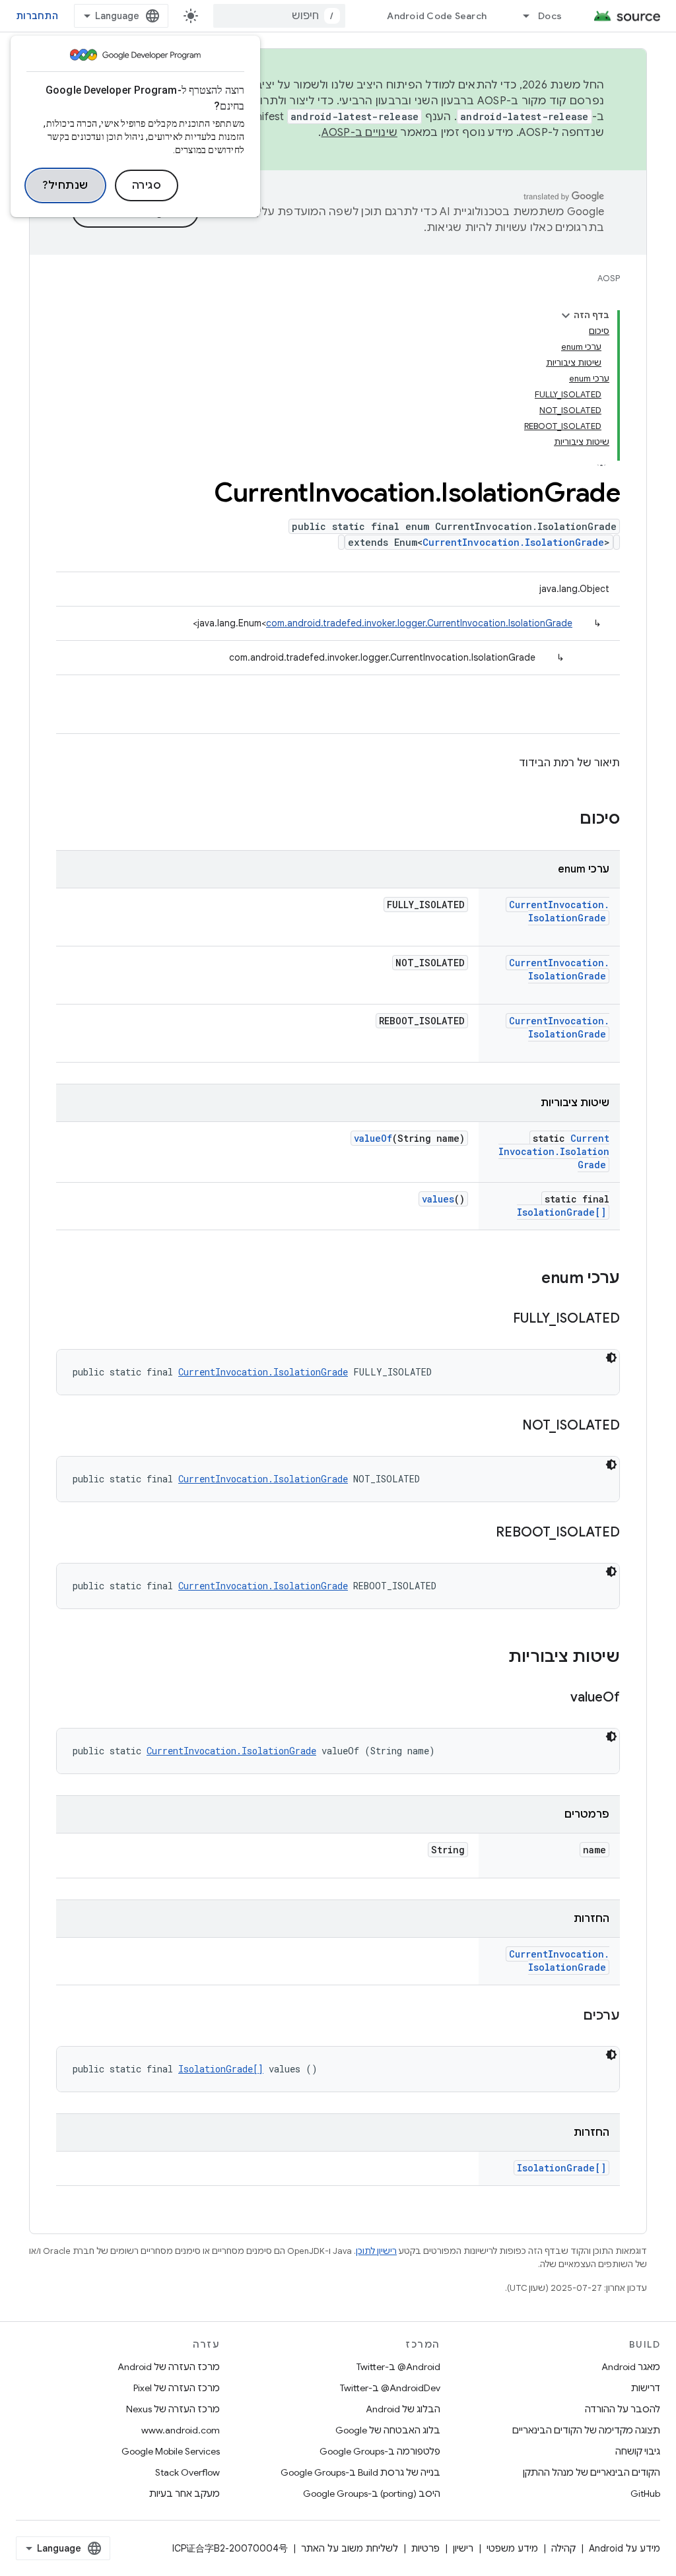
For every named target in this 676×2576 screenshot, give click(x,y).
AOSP (609, 278)
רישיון (463, 2548)
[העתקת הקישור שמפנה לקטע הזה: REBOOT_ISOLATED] (483, 1533)
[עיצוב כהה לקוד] (611, 1358)
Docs (550, 16)
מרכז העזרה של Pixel (177, 2388)
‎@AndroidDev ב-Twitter (390, 2388)
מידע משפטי (512, 2548)
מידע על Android (625, 2548)
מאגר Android (631, 2367)
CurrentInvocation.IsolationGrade (513, 542)
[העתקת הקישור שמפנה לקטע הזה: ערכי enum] (528, 1279)
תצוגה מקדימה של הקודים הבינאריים (586, 2430)
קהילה (563, 2548)
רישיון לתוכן (376, 2251)
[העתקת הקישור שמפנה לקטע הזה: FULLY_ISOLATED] (500, 1319)
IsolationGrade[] (561, 1212)
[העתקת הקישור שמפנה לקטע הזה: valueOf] (557, 1698)
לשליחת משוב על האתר (350, 2548)
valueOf (373, 1138)
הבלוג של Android (403, 2409)
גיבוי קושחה (638, 2451)
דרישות (646, 2388)
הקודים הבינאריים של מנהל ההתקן (591, 2472)
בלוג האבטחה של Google (388, 2430)
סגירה (147, 185)
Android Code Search (437, 16)
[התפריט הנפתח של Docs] (520, 16)
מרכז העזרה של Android (169, 2367)
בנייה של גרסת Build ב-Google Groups (360, 2472)
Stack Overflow (187, 2472)
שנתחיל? (65, 185)
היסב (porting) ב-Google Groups (372, 2493)
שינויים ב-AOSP (360, 133)
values (438, 1199)
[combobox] (279, 16)
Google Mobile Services (171, 2451)
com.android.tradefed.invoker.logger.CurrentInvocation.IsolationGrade (419, 623)
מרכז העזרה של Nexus (173, 2409)
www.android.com (181, 2430)
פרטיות (425, 2548)
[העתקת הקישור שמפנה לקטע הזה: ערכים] (570, 2016)
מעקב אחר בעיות (185, 2493)
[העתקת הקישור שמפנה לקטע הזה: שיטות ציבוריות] (495, 1658)
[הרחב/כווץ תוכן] (566, 315)
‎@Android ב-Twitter (398, 2367)
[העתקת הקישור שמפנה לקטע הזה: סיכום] (566, 820)
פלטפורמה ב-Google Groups (380, 2451)
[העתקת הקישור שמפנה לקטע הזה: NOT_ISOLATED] (509, 1426)
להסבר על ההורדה (623, 2409)
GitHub (645, 2493)
